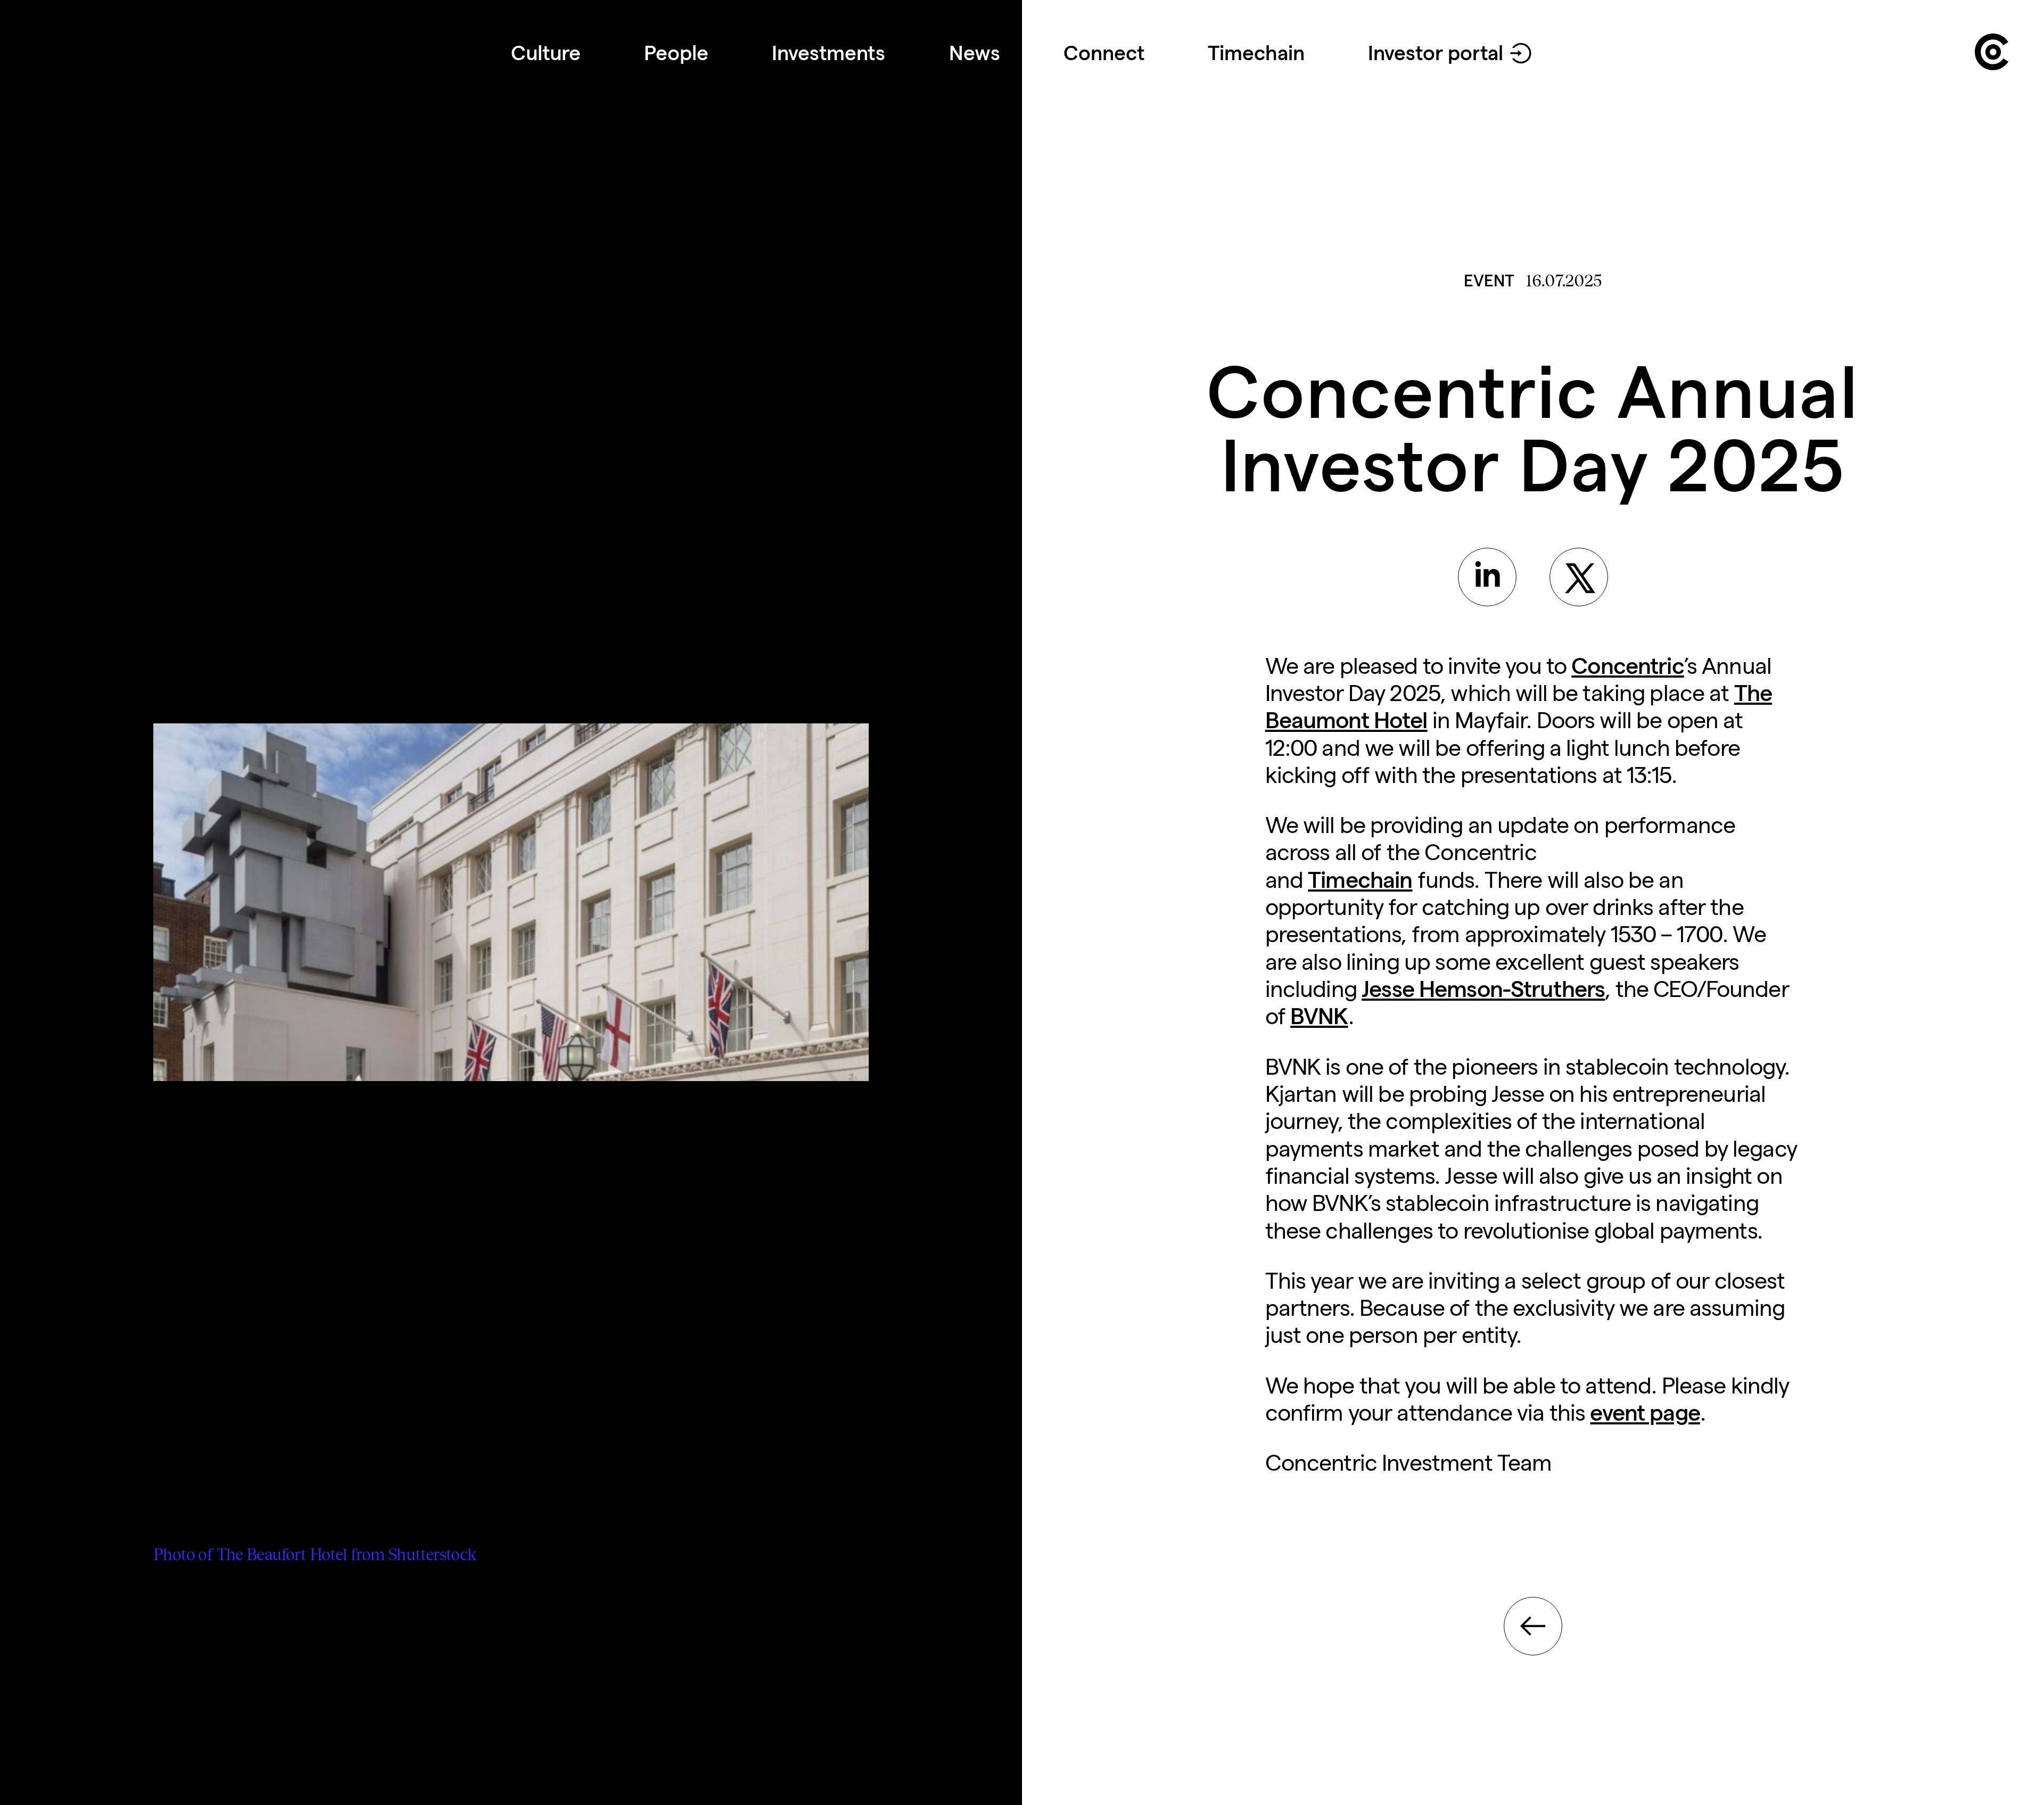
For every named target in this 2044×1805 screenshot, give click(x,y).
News (975, 53)
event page (1645, 1412)
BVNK (1319, 1016)
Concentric (1627, 666)
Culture (546, 53)
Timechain (1256, 53)
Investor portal (1436, 53)
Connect (1104, 53)
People (676, 53)
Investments (829, 53)
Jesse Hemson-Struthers (1483, 989)
